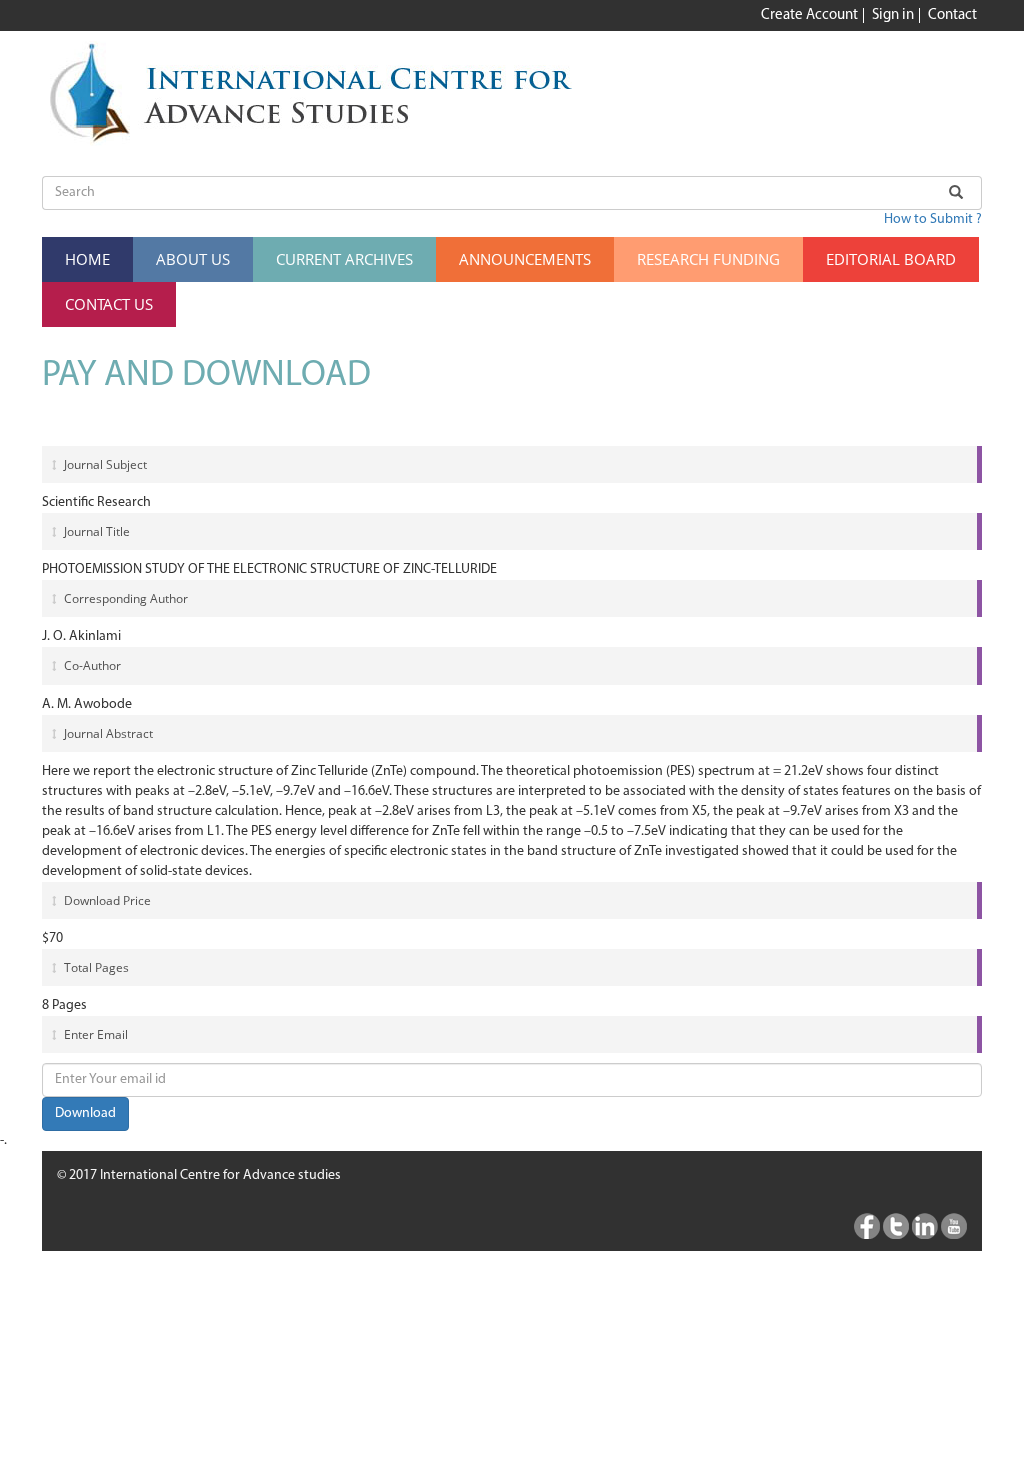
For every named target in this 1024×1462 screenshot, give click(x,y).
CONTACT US (109, 304)
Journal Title (95, 531)
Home (87, 259)
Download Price (106, 900)
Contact (952, 15)
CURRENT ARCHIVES (344, 259)
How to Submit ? (933, 219)
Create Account (809, 15)
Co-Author (91, 665)
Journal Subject (104, 464)
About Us (193, 259)
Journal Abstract (107, 733)
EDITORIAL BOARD (891, 259)
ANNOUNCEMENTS (525, 259)
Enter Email (94, 1034)
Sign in (893, 15)
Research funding (708, 259)
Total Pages (95, 967)
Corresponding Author (124, 598)
